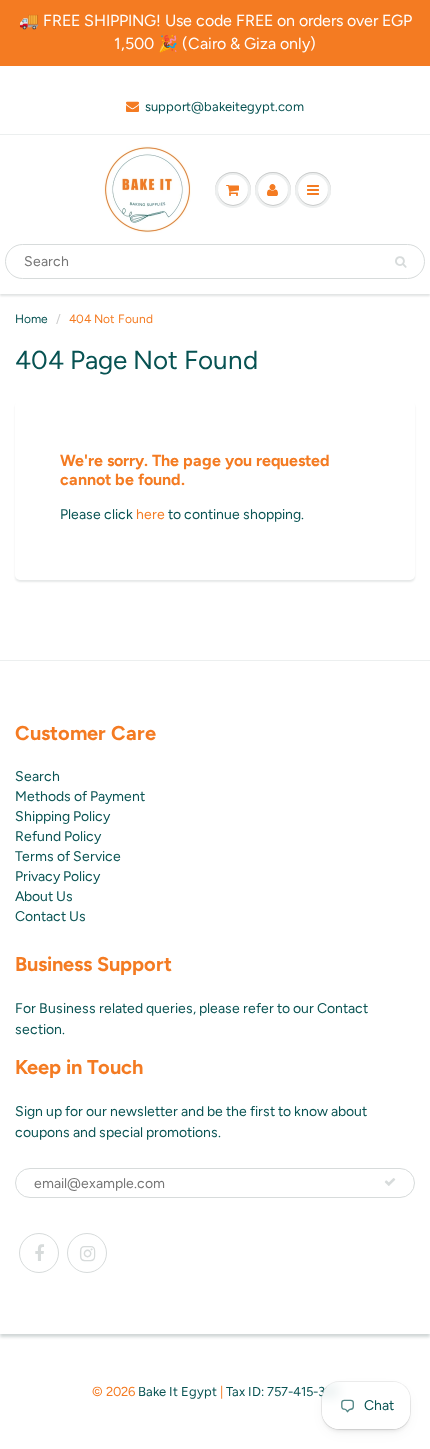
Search (37, 776)
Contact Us (50, 916)
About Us (44, 896)
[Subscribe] (390, 1182)
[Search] (400, 262)
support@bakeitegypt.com (224, 106)
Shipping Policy (62, 816)
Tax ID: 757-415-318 (282, 1391)
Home (31, 319)
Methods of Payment (80, 796)
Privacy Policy (57, 876)
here (150, 514)
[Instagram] (87, 1253)
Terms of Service (68, 856)
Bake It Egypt (177, 1391)
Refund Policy (58, 836)
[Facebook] (39, 1253)
